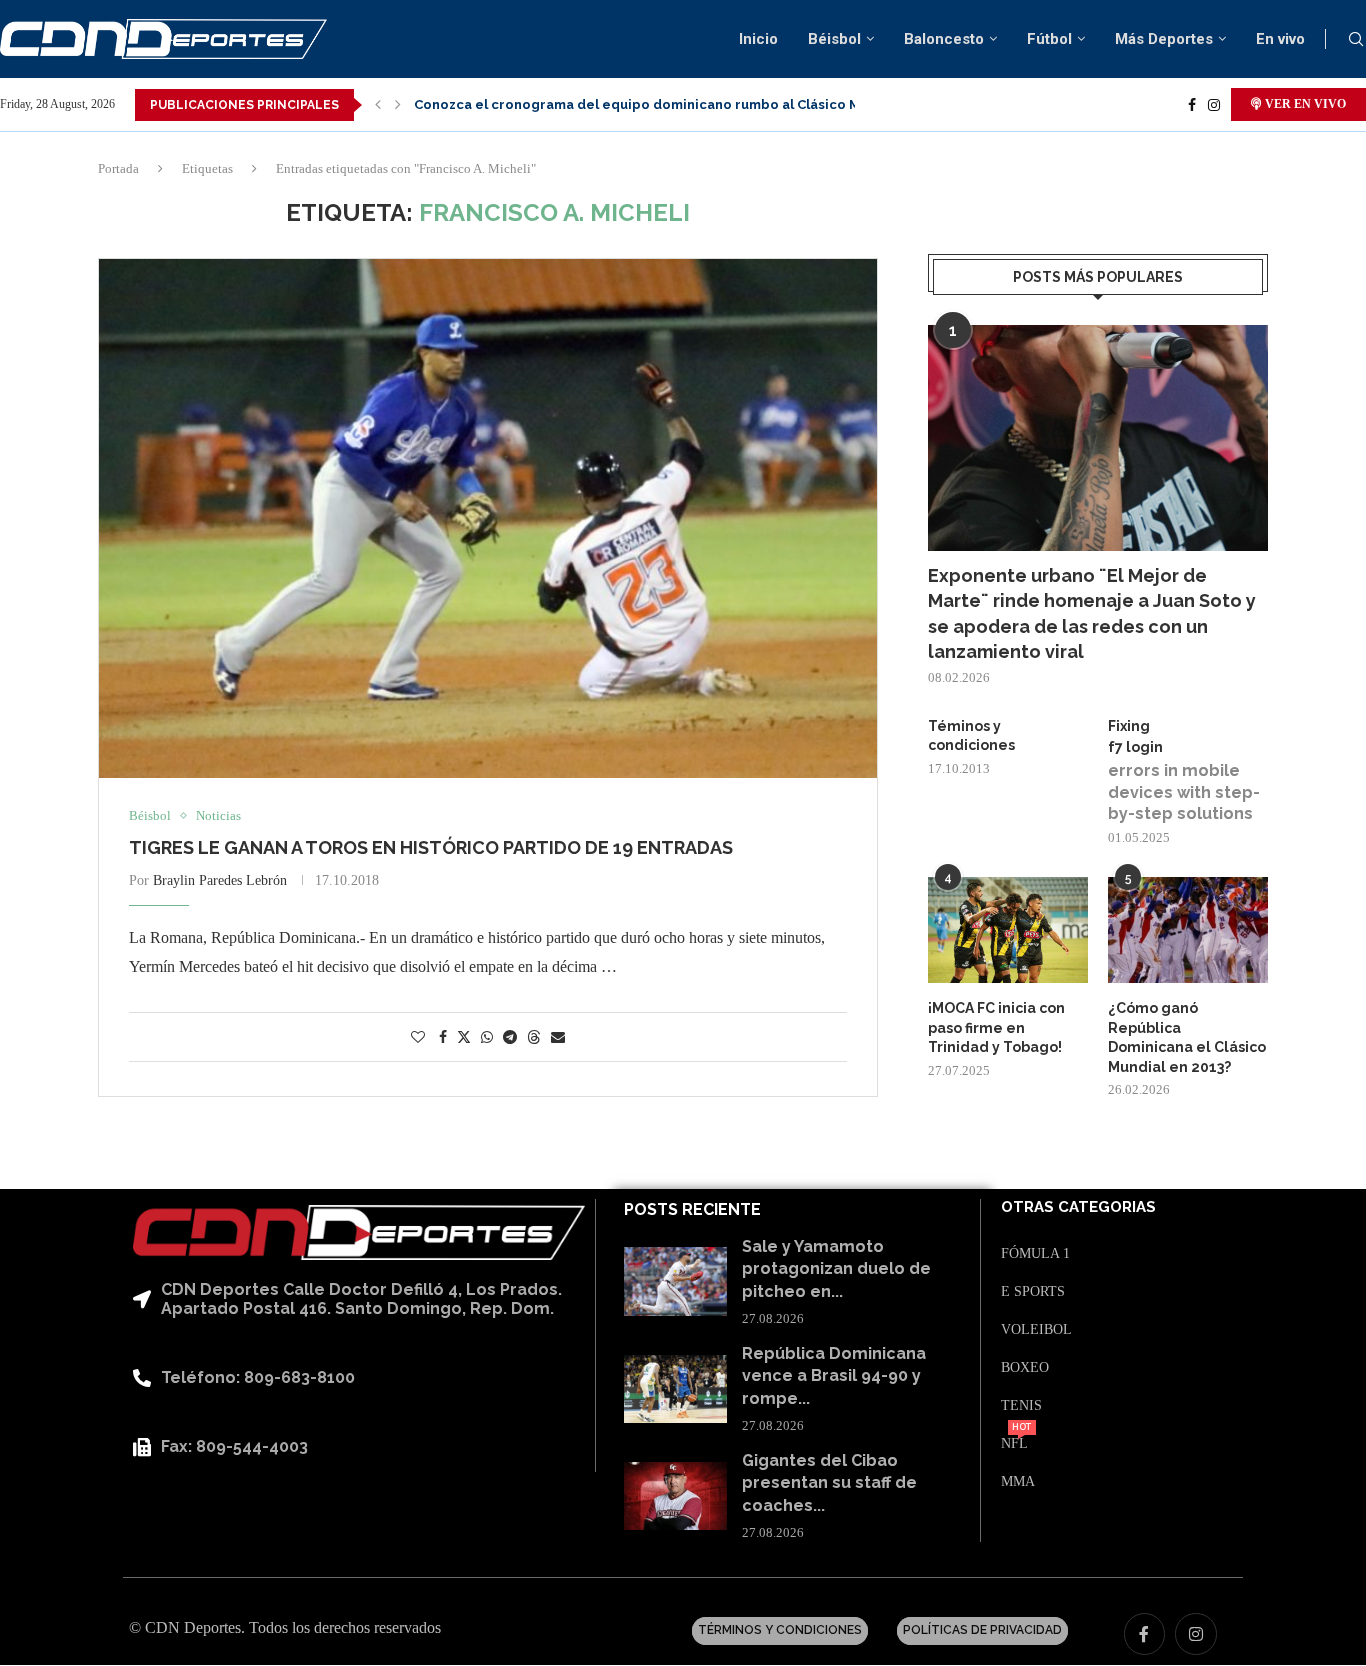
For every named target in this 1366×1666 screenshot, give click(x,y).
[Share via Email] (558, 1038)
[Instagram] (1214, 105)
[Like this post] (418, 1038)
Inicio (758, 39)
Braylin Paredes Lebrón (220, 880)
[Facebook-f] (1145, 1634)
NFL (1014, 1444)
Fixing (1129, 726)
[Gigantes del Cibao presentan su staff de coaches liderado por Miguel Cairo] (675, 1496)
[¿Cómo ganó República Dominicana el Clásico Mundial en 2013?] (1188, 930)
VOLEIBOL (1036, 1330)
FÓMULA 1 (1035, 1254)
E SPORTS (1033, 1292)
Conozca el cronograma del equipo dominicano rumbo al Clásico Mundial (657, 104)
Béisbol (834, 39)
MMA (1018, 1482)
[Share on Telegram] (510, 1038)
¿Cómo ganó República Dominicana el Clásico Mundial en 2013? (1187, 1037)
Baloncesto (944, 39)
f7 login (1135, 747)
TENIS (1021, 1406)
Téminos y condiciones (971, 736)
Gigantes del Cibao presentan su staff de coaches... (829, 1483)
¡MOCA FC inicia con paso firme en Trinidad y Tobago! (996, 1027)
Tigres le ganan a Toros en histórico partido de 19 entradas (431, 847)
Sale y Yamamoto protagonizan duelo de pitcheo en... (836, 1269)
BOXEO (1025, 1368)
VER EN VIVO (1304, 104)
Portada (118, 168)
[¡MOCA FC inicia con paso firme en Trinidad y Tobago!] (1008, 930)
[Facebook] (1192, 105)
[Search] (1356, 40)
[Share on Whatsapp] (487, 1038)
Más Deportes (1164, 39)
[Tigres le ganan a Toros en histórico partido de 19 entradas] (488, 518)
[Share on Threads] (534, 1037)
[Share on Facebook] (443, 1038)
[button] (378, 105)
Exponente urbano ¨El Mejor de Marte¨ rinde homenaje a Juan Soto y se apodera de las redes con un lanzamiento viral (1092, 613)
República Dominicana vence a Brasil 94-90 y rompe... (834, 1376)
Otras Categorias (1078, 1207)
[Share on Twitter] (464, 1037)
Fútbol (1049, 39)
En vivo (1280, 39)
